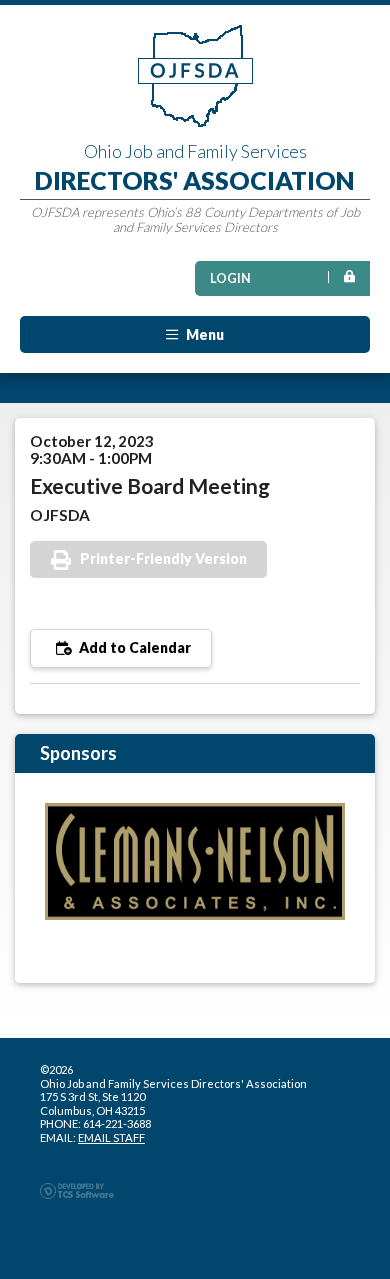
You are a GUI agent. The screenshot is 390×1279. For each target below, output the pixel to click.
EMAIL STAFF (111, 1137)
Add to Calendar (133, 647)
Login (230, 278)
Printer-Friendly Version (163, 558)
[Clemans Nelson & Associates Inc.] (195, 861)
